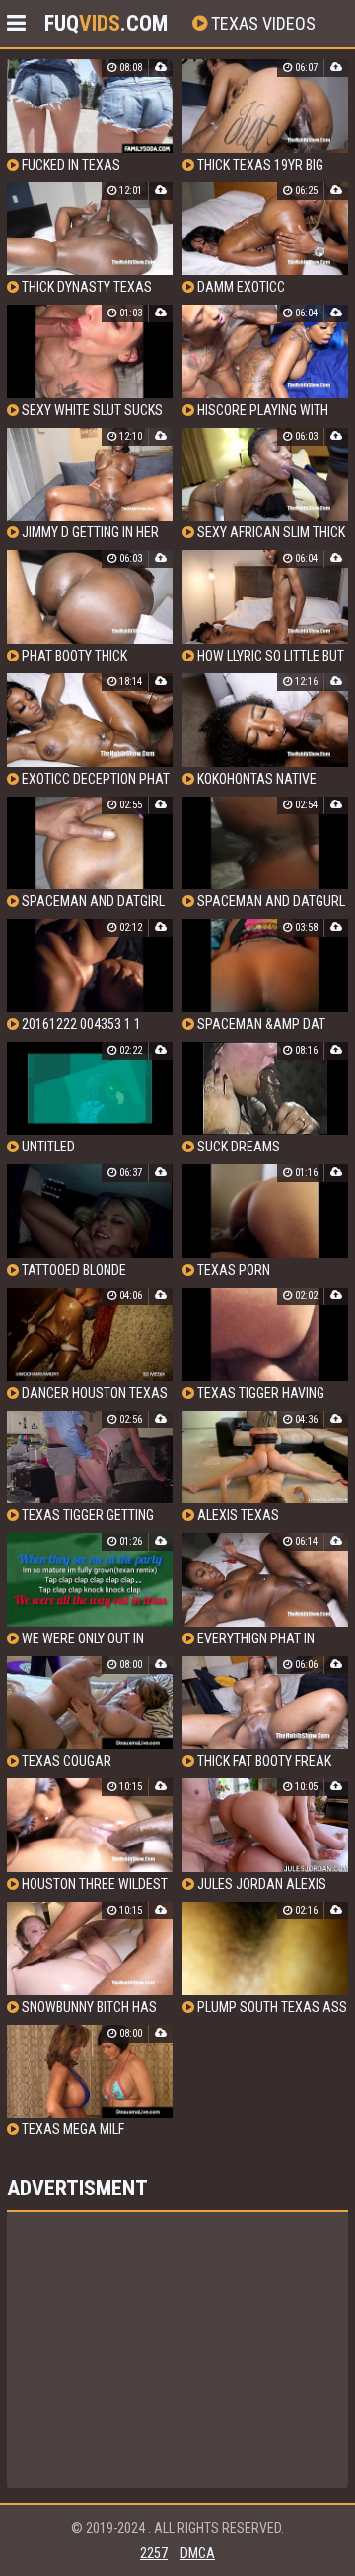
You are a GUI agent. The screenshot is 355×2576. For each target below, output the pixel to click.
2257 (154, 2553)
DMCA (198, 2553)
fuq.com (106, 23)
